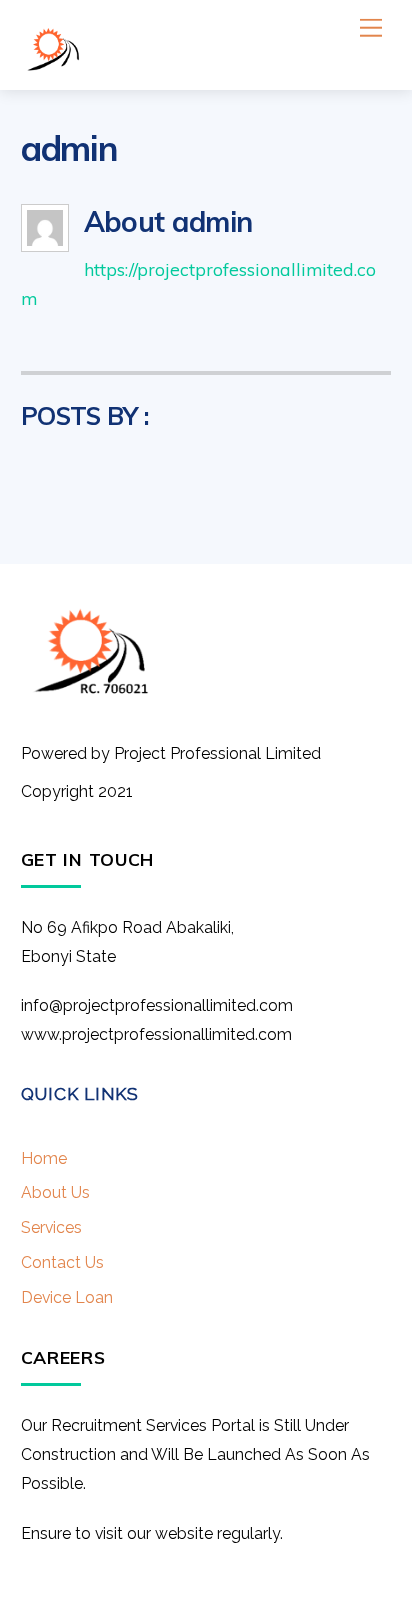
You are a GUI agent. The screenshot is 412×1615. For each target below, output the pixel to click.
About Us (55, 1192)
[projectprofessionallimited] (53, 64)
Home (44, 1158)
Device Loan (67, 1297)
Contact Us (62, 1262)
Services (51, 1227)
